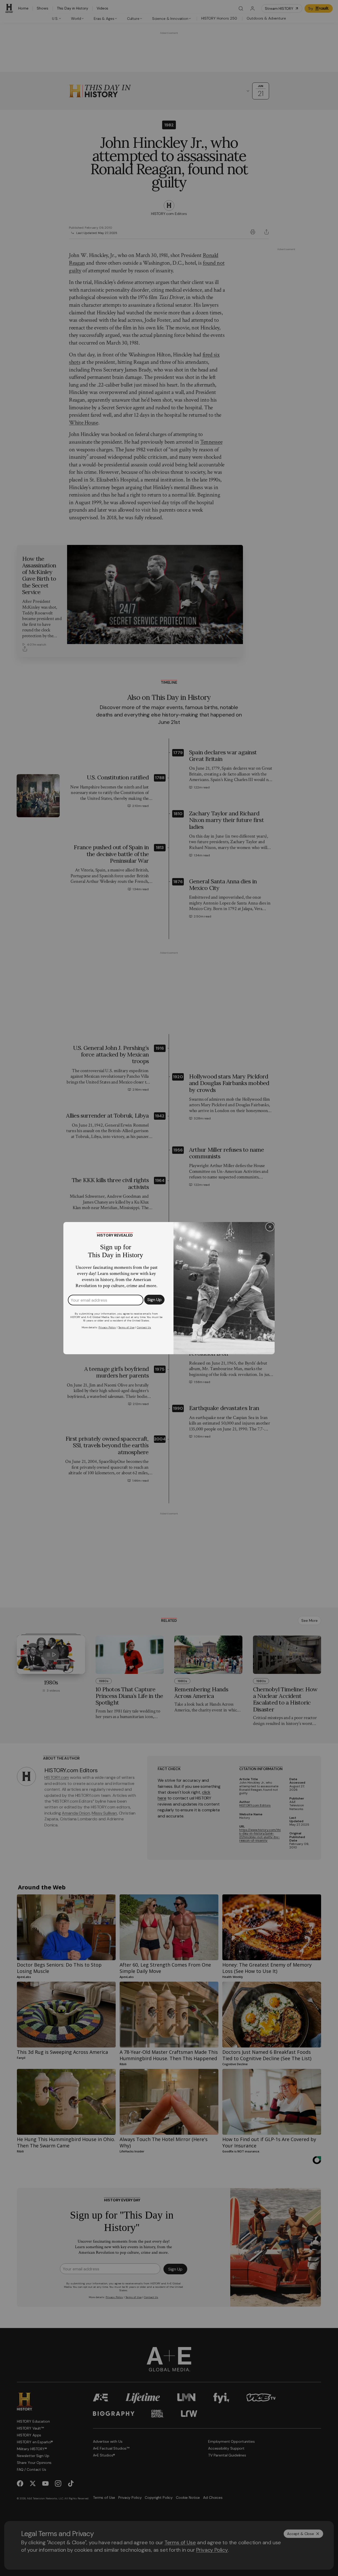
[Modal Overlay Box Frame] (169, 1288)
